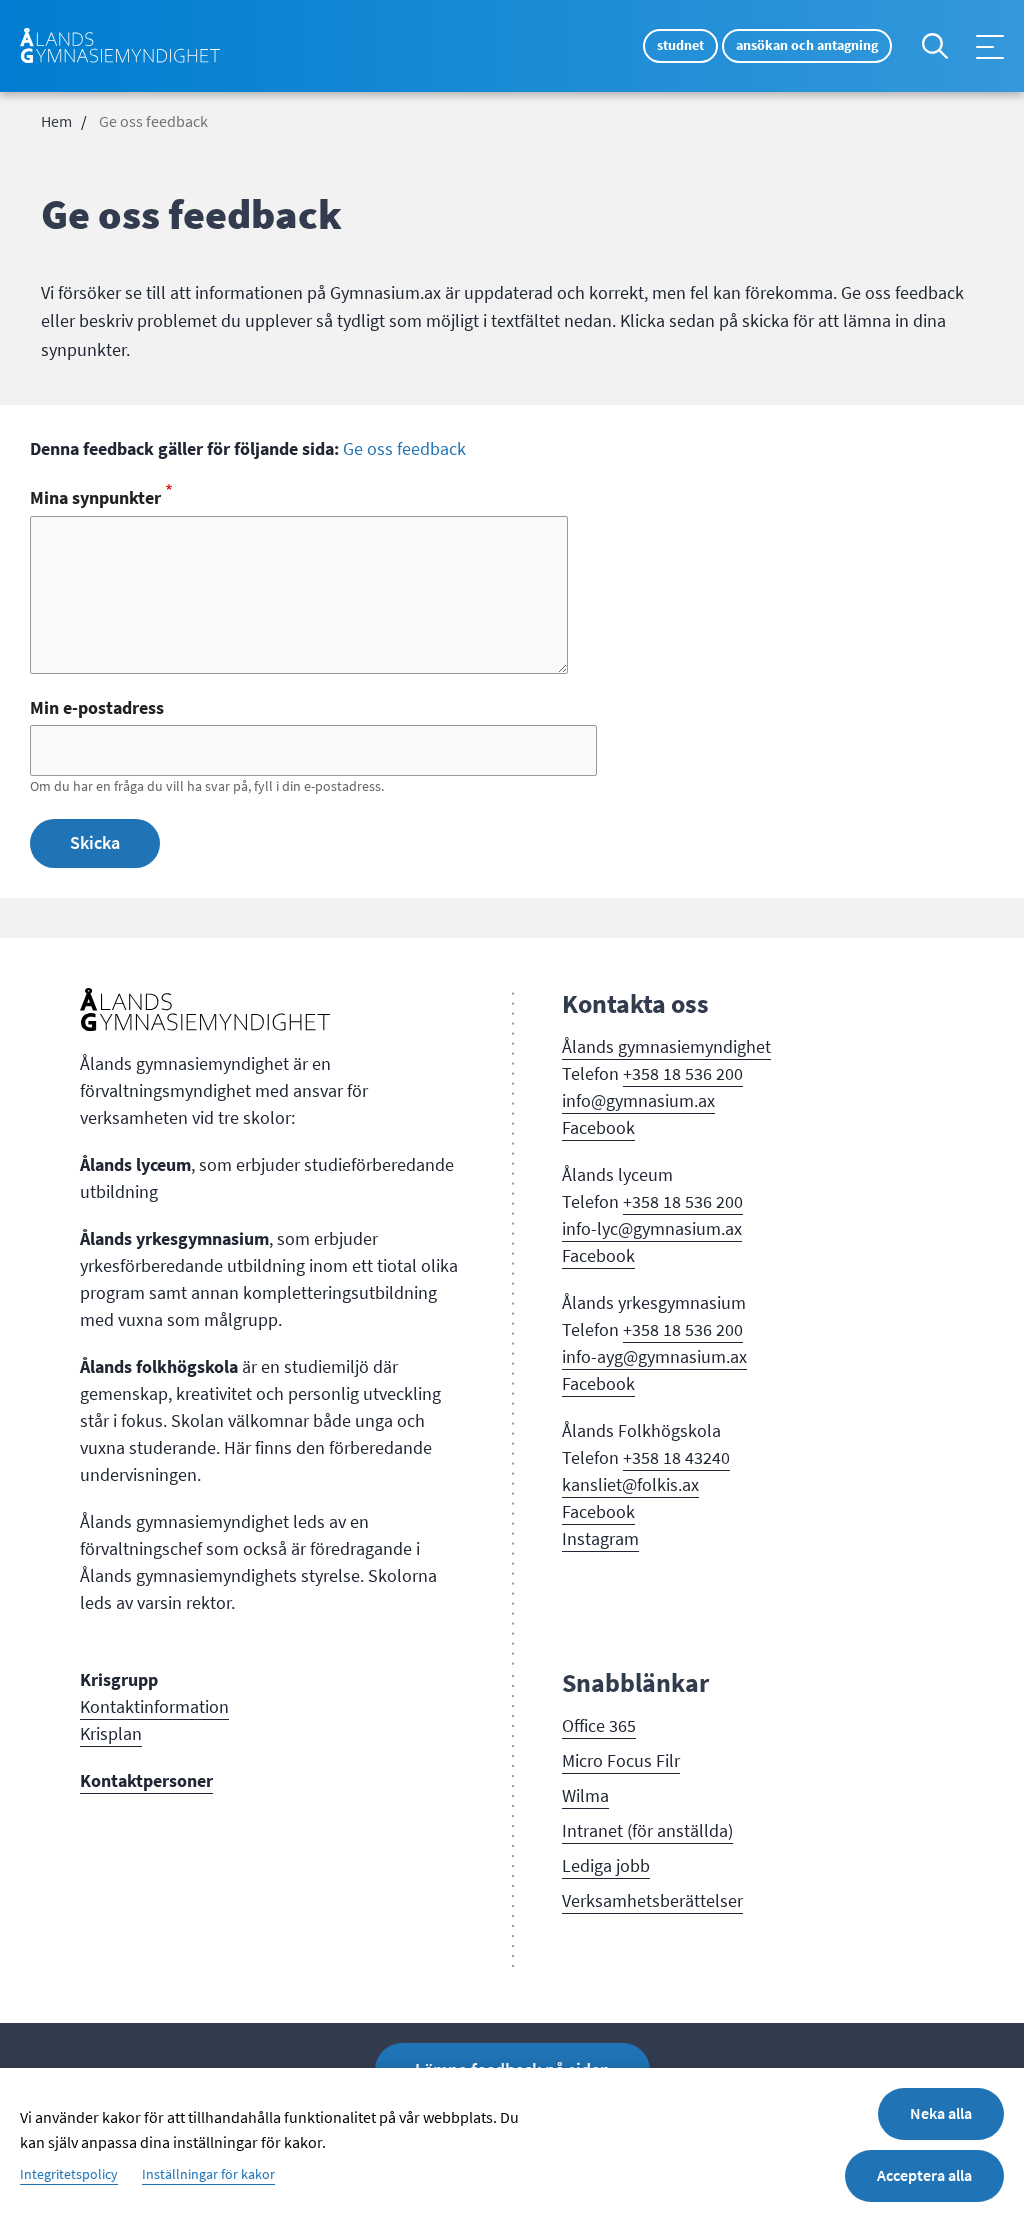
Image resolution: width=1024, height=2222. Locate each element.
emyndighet (726, 1047)
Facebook (598, 1128)
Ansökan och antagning (807, 45)
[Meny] (990, 47)
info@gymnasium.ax (638, 1101)
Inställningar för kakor (208, 2175)
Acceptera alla (924, 2175)
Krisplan (111, 1734)
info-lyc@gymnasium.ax (652, 1229)
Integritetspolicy (69, 2175)
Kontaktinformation (154, 1707)
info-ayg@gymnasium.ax (654, 1357)
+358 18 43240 (676, 1458)
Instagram (600, 1539)
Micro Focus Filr (621, 1761)
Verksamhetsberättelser (652, 1901)
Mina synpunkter (95, 498)
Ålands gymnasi (621, 1047)
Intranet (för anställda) (647, 1831)
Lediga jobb (606, 1866)
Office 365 (599, 1726)
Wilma (585, 1796)
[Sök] (935, 46)
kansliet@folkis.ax (630, 1485)
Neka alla (941, 2113)
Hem (56, 122)
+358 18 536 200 (683, 1074)
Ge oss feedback (404, 449)
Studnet (680, 45)
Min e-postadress (97, 708)
